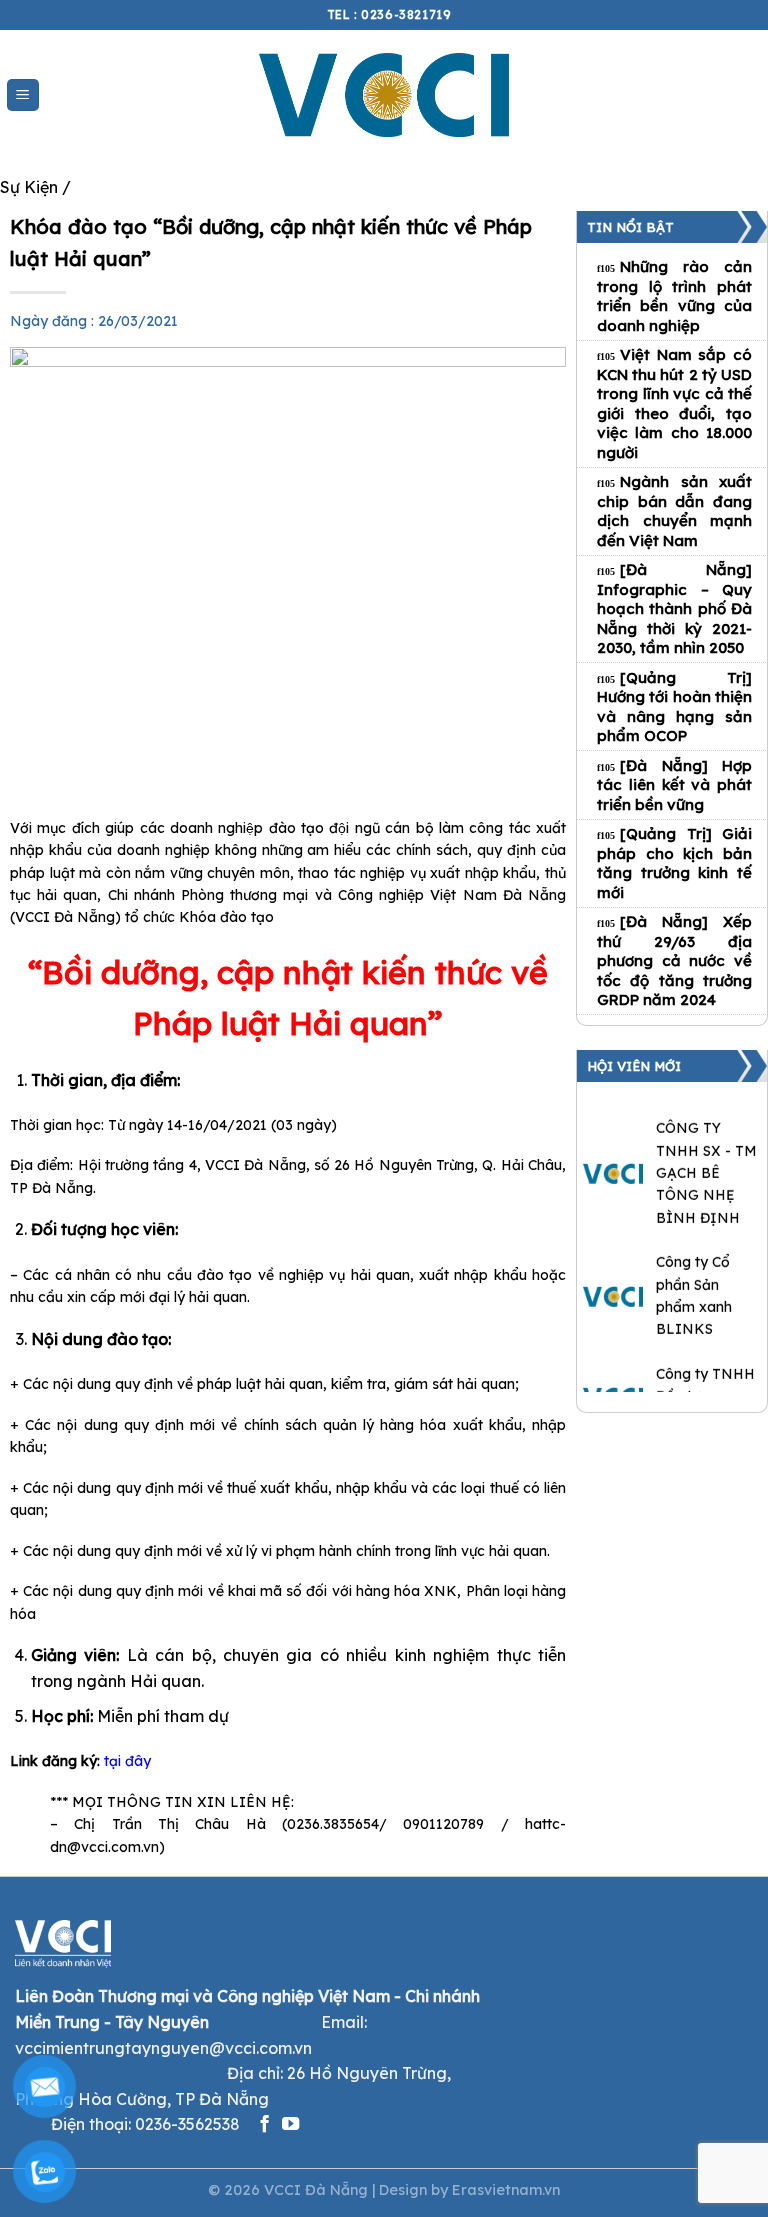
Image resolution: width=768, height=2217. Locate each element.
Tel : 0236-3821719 (389, 14)
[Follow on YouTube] (290, 2125)
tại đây (127, 1761)
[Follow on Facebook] (264, 2125)
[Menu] (23, 95)
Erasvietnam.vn (506, 2190)
